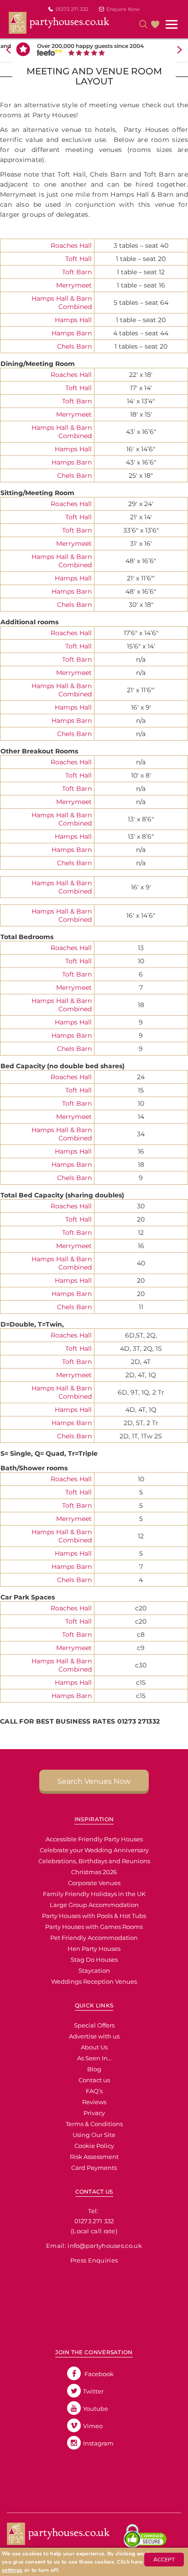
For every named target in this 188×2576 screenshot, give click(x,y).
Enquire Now (123, 9)
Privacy (94, 2113)
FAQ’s (94, 2091)
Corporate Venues (94, 1883)
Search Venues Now (94, 1781)
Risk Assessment (94, 2157)
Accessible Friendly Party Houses (94, 1839)
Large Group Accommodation (94, 1905)
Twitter (93, 2391)
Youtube (96, 2409)
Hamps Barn (72, 333)
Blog (94, 2069)
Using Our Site (94, 2135)
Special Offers (94, 2025)
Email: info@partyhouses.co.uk (94, 2246)
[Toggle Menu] (172, 25)
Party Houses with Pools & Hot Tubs (94, 1916)
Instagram (98, 2443)
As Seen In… (94, 2058)
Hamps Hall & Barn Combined (62, 303)
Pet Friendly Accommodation (94, 1938)
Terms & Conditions (94, 2124)
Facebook (98, 2374)
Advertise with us (94, 2036)
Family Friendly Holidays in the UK (94, 1894)
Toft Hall (78, 259)
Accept (164, 2560)
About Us (94, 2047)
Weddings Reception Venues (94, 1981)
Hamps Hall (73, 320)
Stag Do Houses (94, 1959)
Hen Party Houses (94, 1949)
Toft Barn (77, 272)
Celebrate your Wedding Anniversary (94, 1850)
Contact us (94, 2080)
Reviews (94, 2102)
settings (12, 2570)
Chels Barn (74, 346)
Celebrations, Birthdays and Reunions (94, 1861)
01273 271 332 (72, 9)
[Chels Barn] (1, 235)
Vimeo (93, 2426)
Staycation (94, 1970)
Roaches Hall (71, 246)
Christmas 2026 (94, 1872)
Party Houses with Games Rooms (94, 1927)
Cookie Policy (94, 2146)
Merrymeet (74, 285)
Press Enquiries (94, 2260)
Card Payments (94, 2168)
